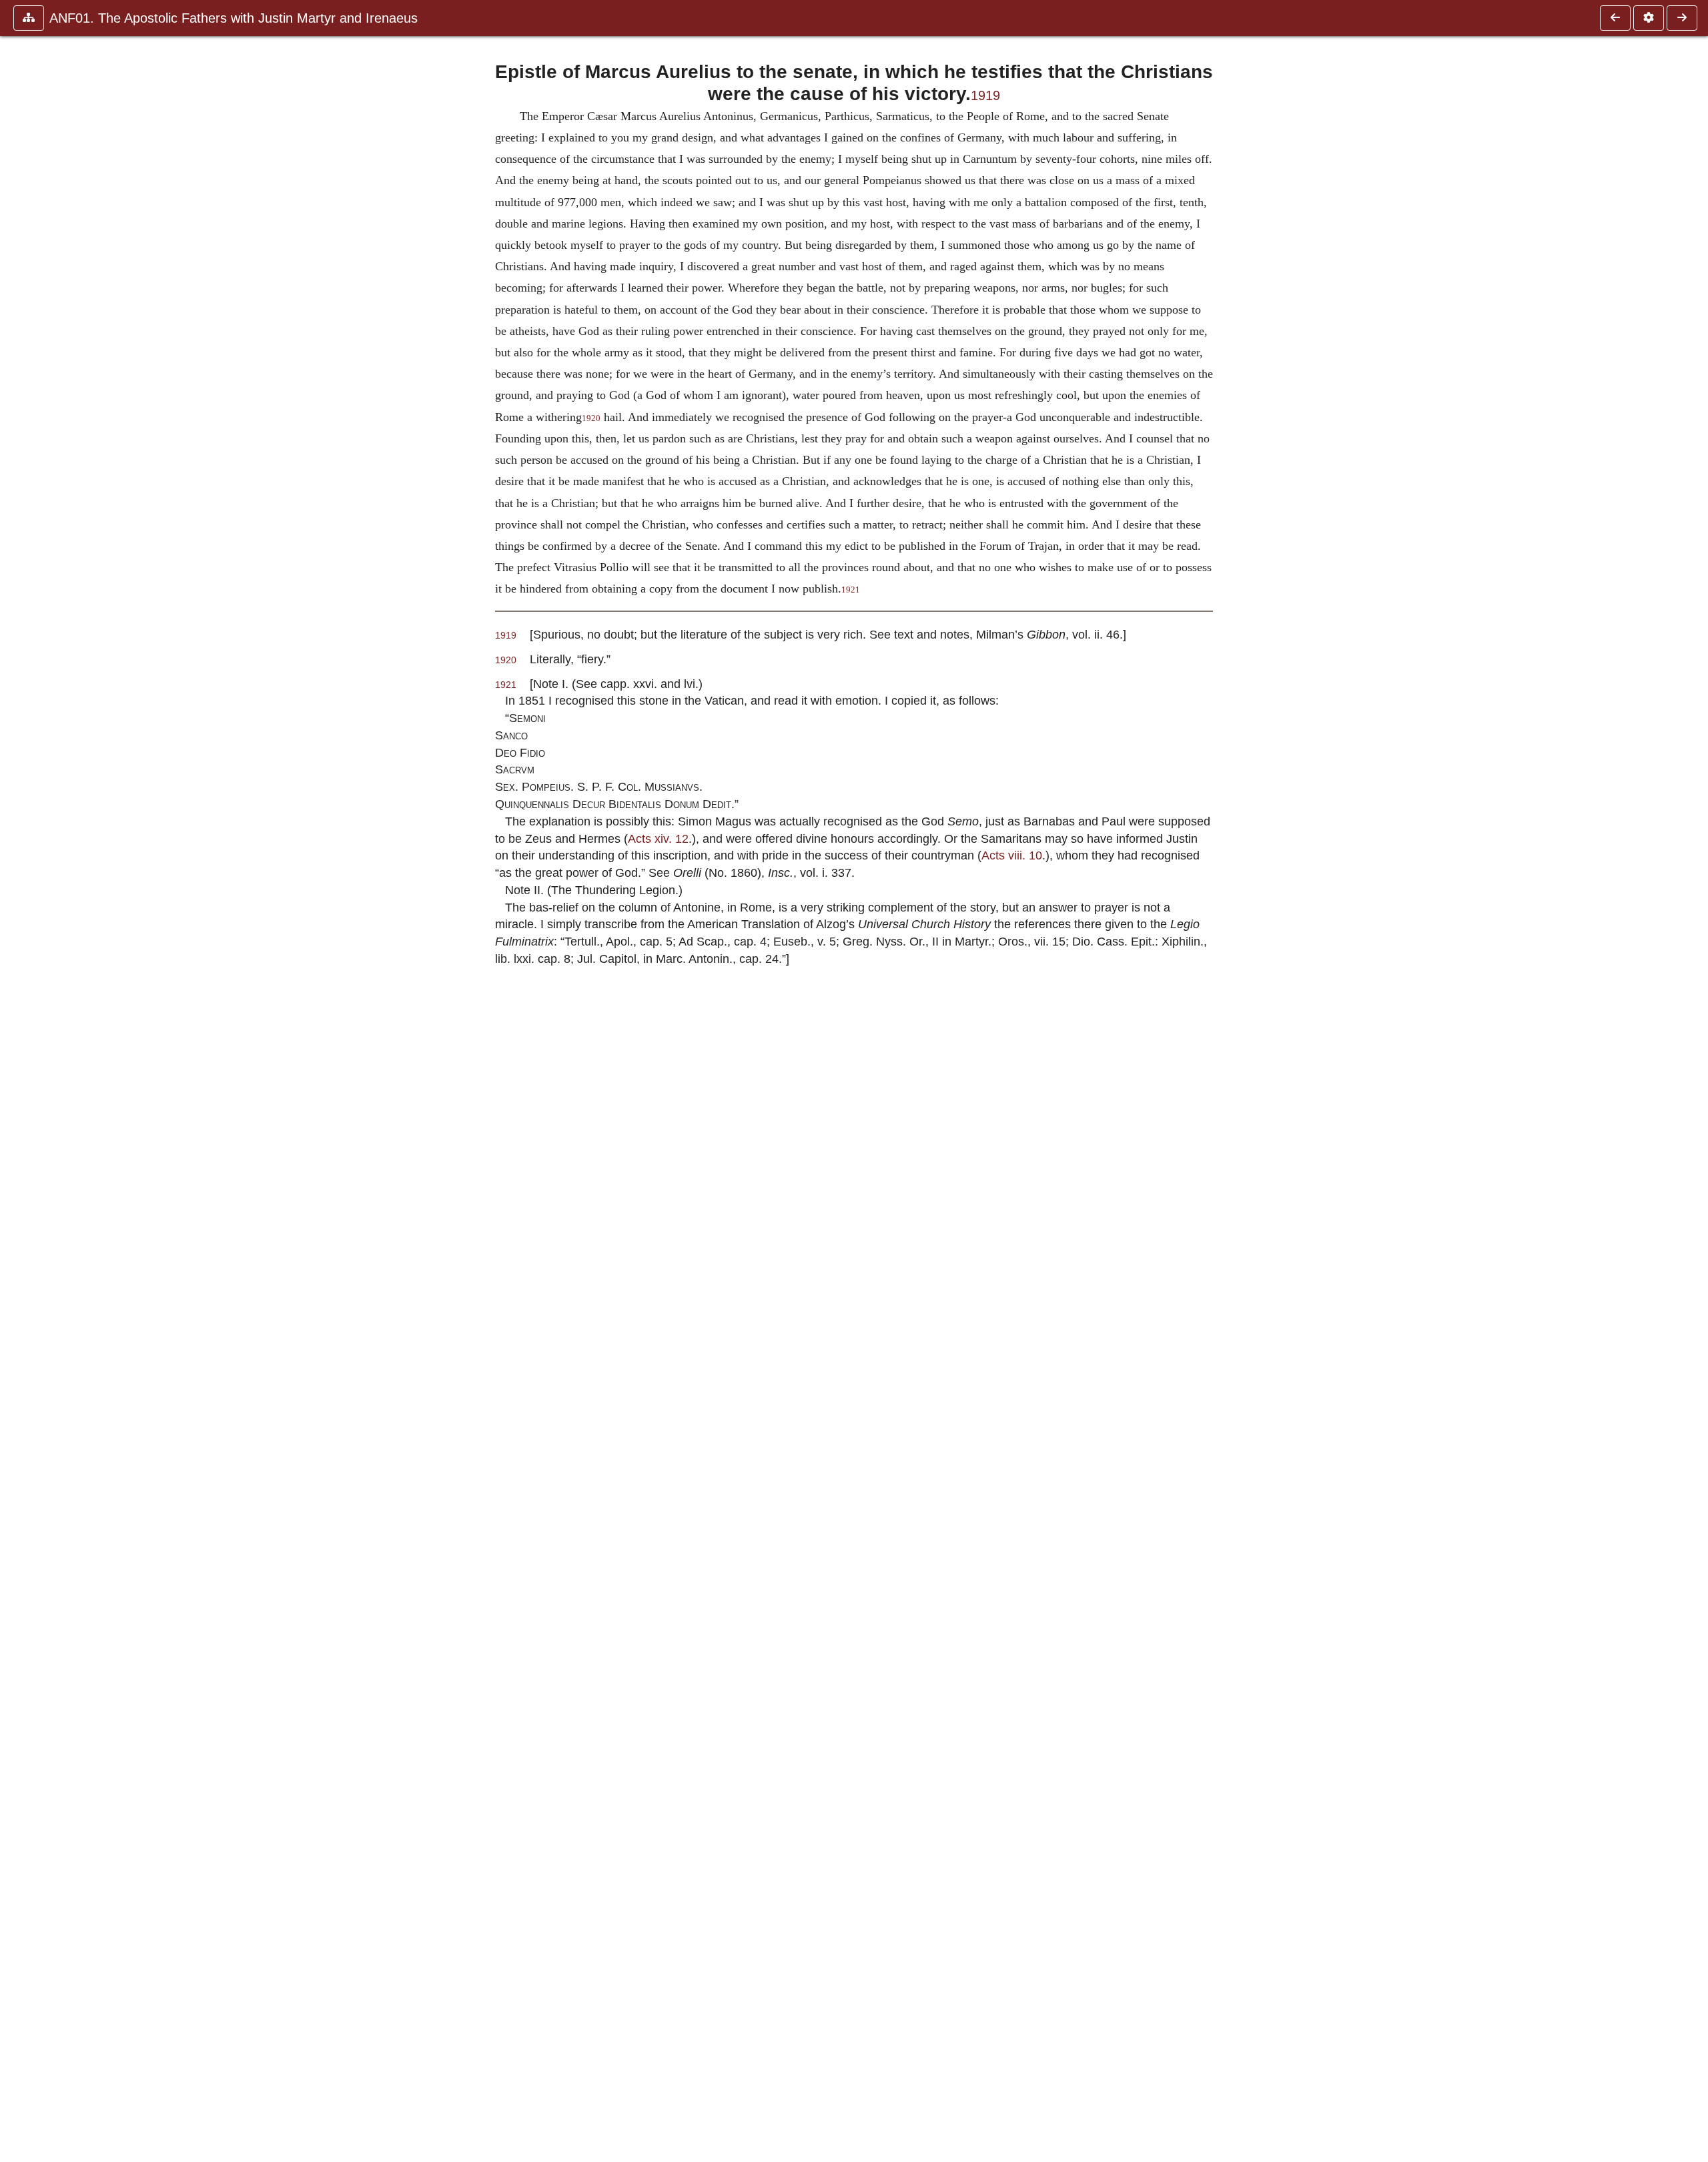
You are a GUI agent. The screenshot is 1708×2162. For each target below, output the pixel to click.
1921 (851, 590)
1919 (985, 95)
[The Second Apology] (1682, 18)
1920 (591, 418)
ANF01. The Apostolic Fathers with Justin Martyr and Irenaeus (234, 18)
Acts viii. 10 (1012, 855)
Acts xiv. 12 (658, 838)
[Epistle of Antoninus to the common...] (1615, 18)
